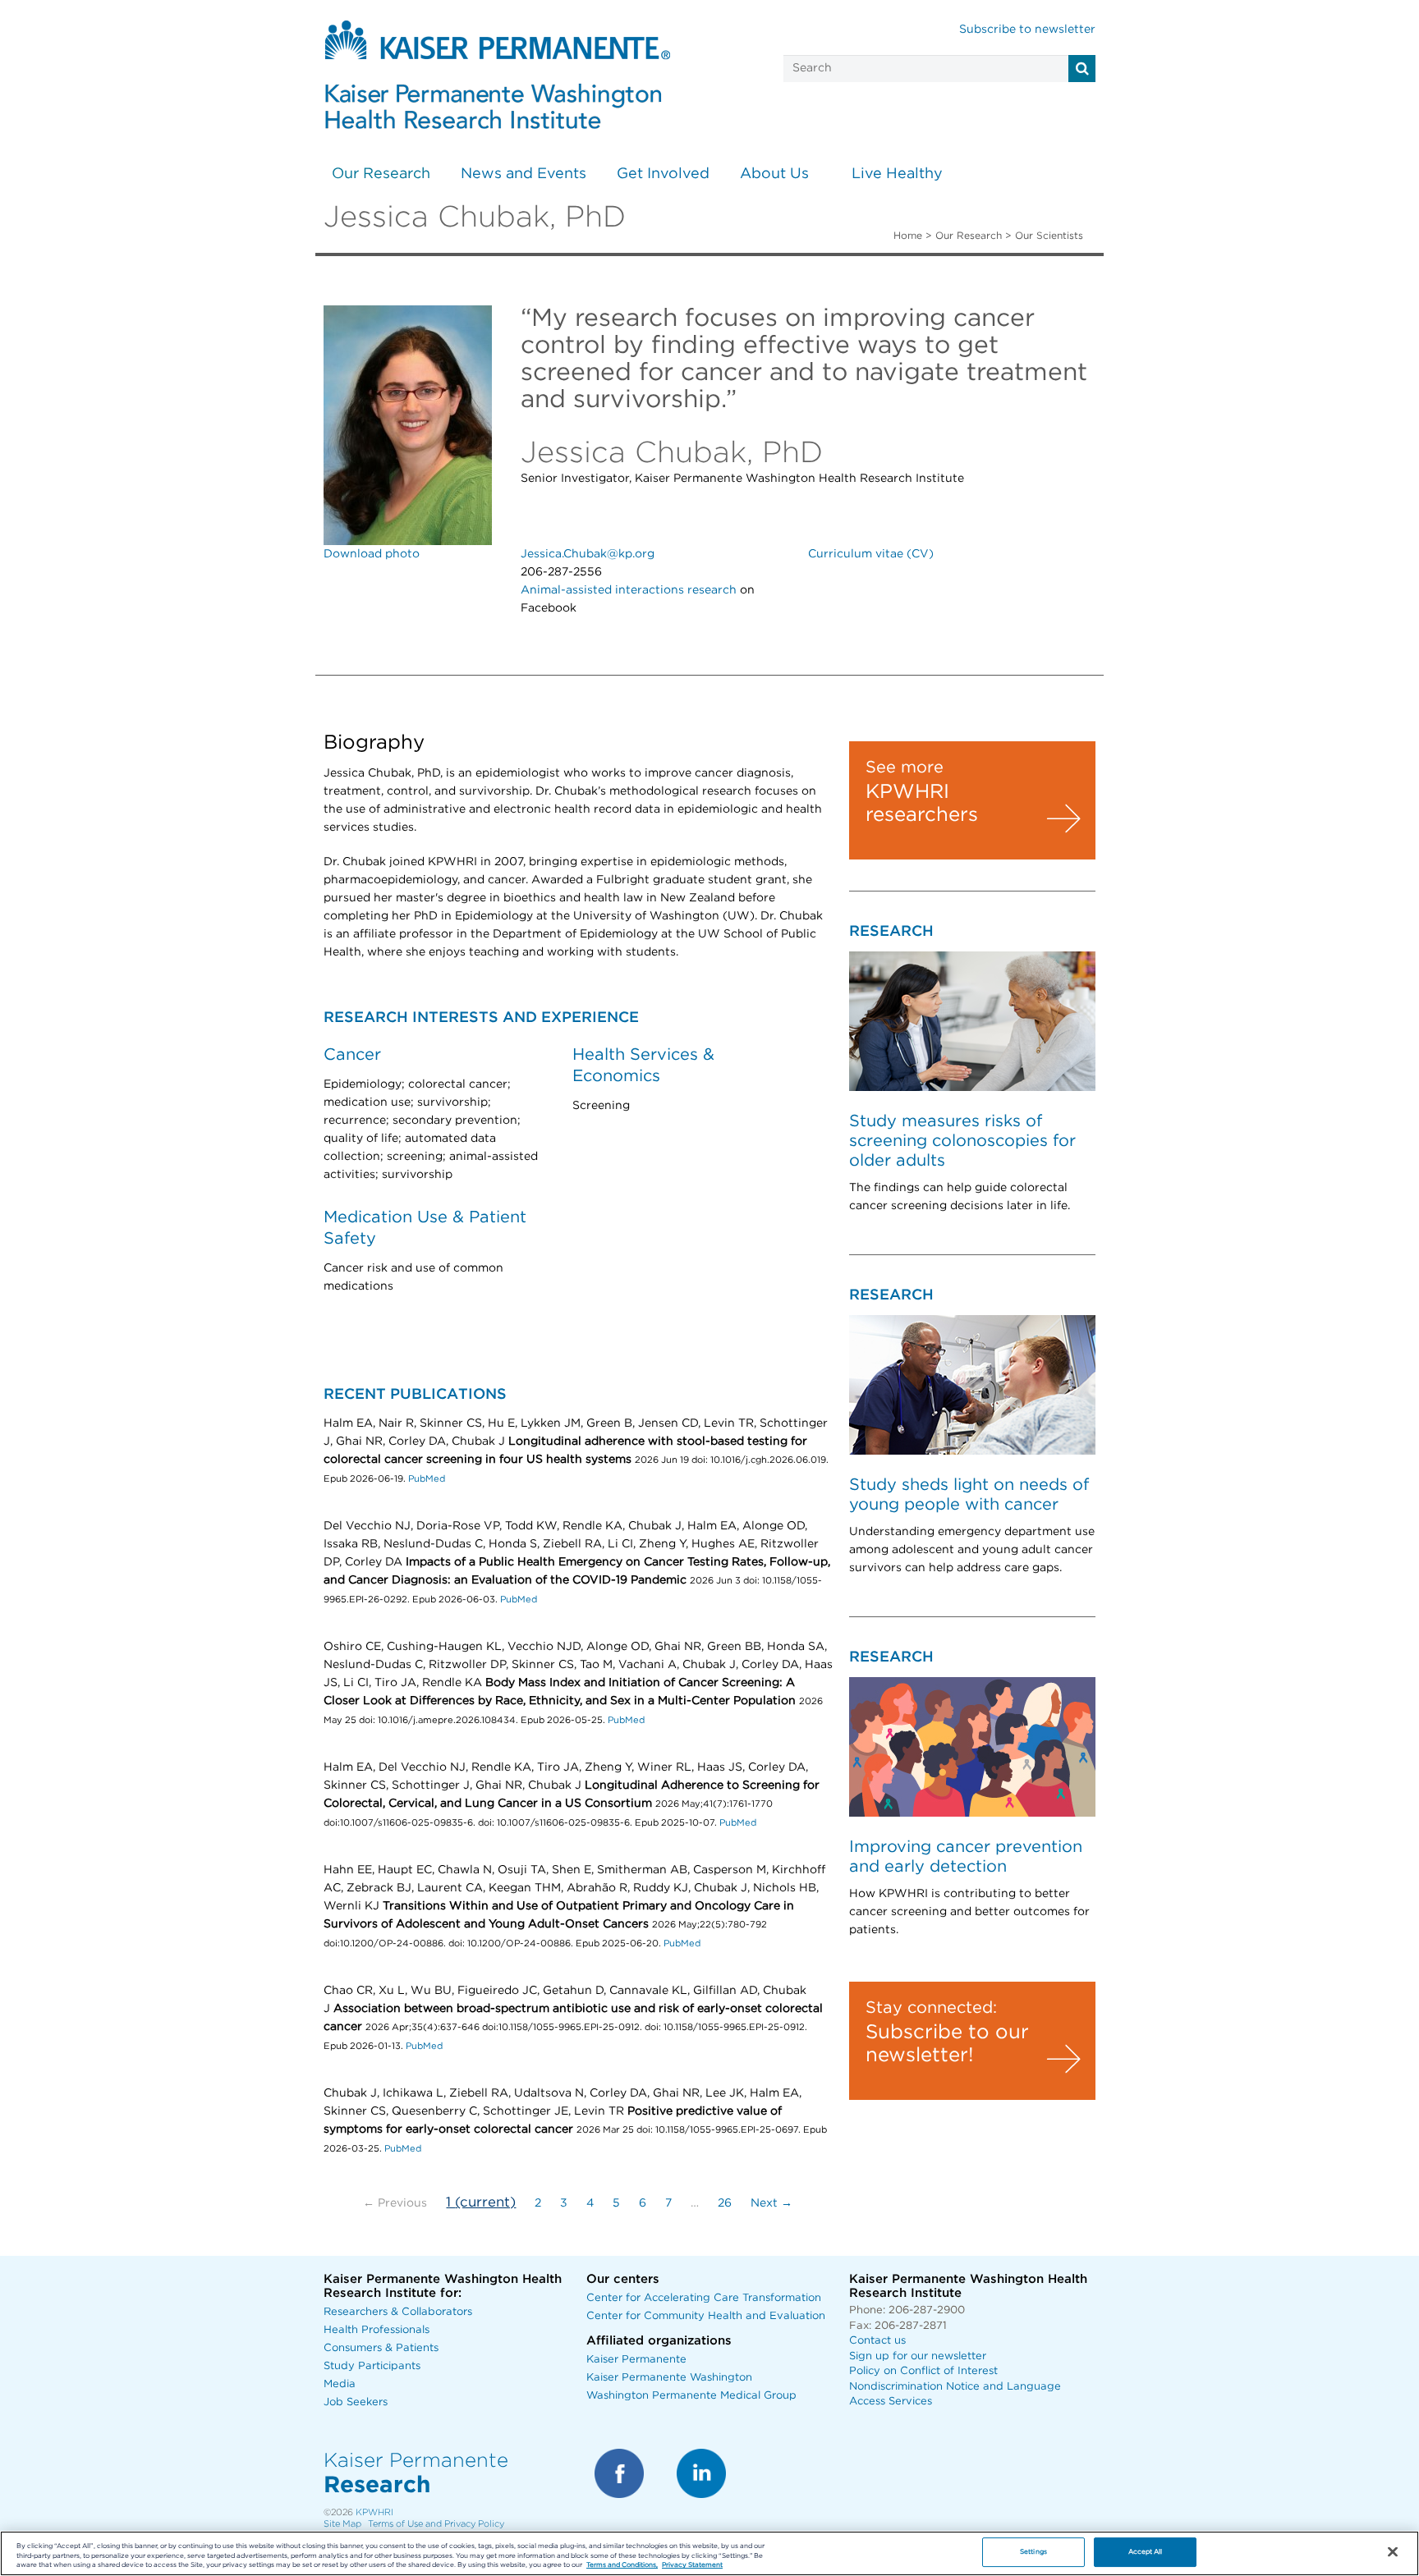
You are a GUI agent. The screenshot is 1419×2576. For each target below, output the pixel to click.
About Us (774, 174)
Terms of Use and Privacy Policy (436, 2524)
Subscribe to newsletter (1027, 30)
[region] (709, 2553)
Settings (1033, 2553)
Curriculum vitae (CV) (871, 554)
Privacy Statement (692, 2566)
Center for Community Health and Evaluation (706, 2316)
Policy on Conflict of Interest (923, 2371)
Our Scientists (1049, 236)
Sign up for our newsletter (918, 2356)
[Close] (1393, 2552)
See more (905, 768)
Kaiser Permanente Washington (669, 2378)
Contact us (877, 2341)
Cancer (352, 1055)
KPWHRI (374, 2512)
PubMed (427, 1479)
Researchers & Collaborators (398, 2312)
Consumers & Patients (381, 2348)
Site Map (342, 2524)
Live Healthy (897, 174)
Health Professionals (377, 2330)
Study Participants (372, 2366)
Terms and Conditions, (622, 2566)
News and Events (524, 174)
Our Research (381, 174)
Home (908, 236)
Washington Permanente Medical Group (691, 2396)
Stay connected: (931, 2008)
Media (340, 2384)
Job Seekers (356, 2402)
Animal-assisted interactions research (629, 590)
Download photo (372, 554)
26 (725, 2203)
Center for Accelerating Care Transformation (704, 2298)
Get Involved (663, 174)
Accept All (1146, 2553)
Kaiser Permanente (636, 2360)
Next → (771, 2203)
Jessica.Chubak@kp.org (588, 554)
